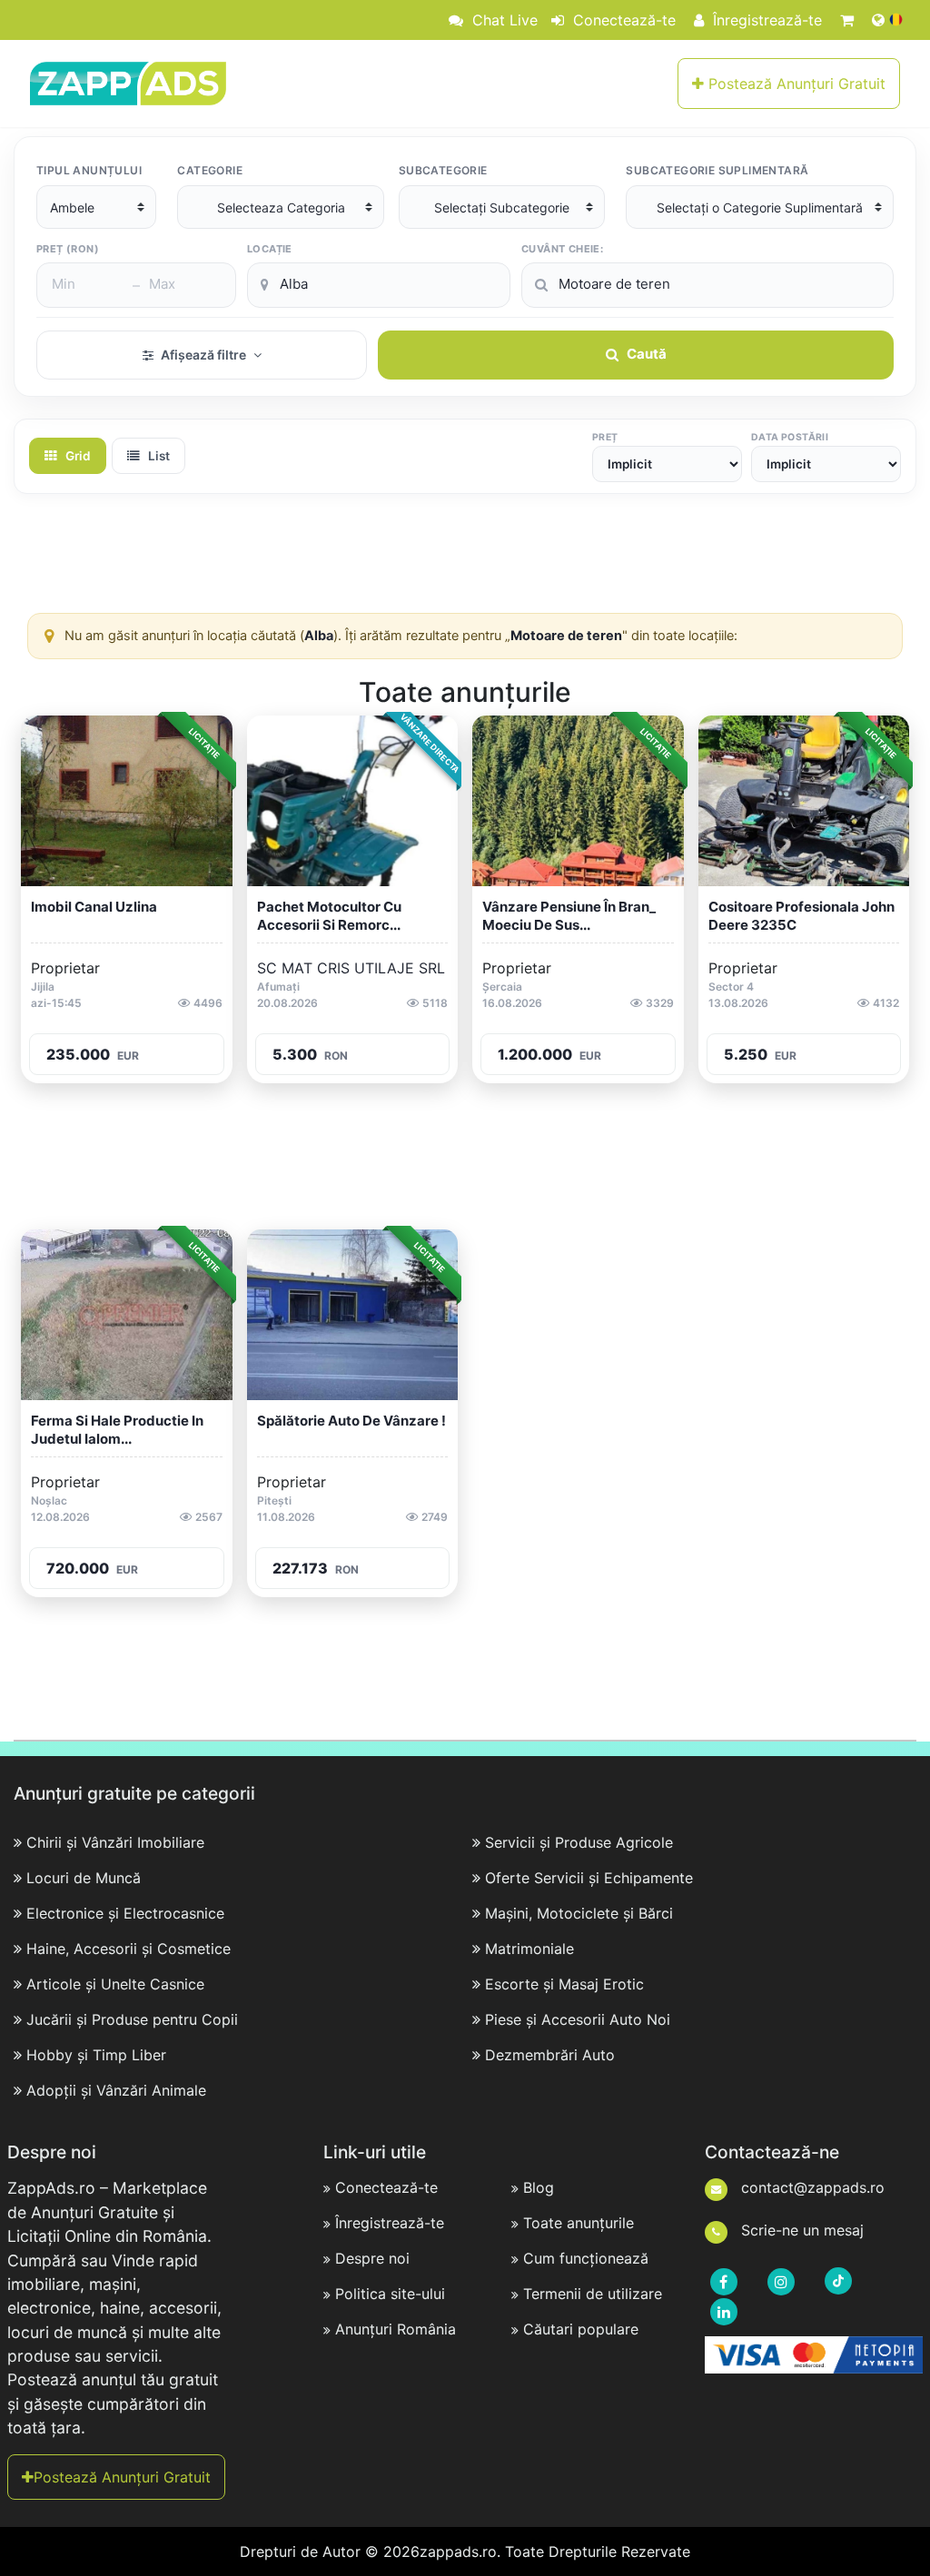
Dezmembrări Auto (550, 2055)
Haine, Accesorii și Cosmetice (129, 1949)
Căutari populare (581, 2329)
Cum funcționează (586, 2258)
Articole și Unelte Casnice (115, 1984)
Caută (647, 354)
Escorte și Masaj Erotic (564, 1984)
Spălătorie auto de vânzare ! (351, 1421)
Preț (605, 437)
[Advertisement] (465, 558)
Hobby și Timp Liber (96, 2055)
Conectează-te (622, 20)
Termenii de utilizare (593, 2294)
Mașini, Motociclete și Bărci (579, 1913)
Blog (539, 2187)
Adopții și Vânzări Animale (116, 2090)
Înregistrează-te (765, 20)
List (158, 456)
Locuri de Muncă (84, 1878)
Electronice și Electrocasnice (125, 1913)
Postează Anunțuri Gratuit (795, 84)
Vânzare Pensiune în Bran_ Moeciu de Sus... (569, 916)
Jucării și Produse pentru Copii (132, 2019)
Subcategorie (443, 170)
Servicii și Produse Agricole (579, 1842)
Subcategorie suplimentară (717, 170)
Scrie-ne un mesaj (800, 2230)
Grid (77, 456)
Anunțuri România (396, 2329)
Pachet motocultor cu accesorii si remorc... (329, 916)
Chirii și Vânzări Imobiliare (115, 1842)
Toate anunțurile (579, 2223)
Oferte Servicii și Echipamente (589, 1878)
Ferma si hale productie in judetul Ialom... (117, 1430)
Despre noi (372, 2258)
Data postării (790, 437)
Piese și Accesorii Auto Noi (578, 2019)
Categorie (210, 170)
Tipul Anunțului (89, 170)
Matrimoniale (529, 1949)
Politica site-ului (390, 2294)
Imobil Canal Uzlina (94, 907)
